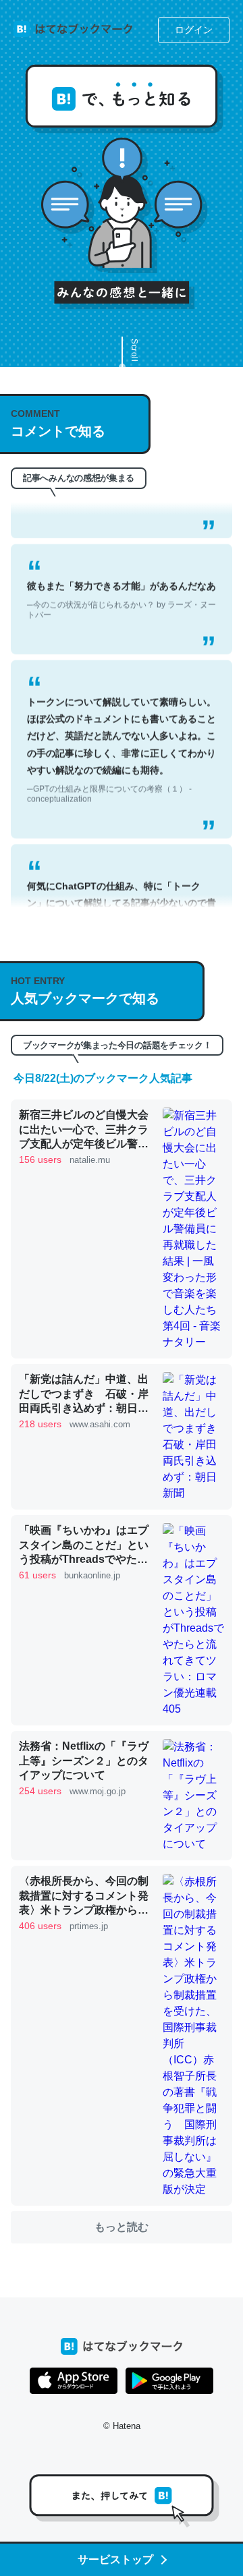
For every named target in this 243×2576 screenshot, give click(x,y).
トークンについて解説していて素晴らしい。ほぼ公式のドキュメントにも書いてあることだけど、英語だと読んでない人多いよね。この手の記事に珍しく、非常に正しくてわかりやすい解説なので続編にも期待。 (122, 735)
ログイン (194, 30)
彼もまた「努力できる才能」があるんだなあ (122, 584)
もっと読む (122, 2227)
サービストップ (115, 2559)
